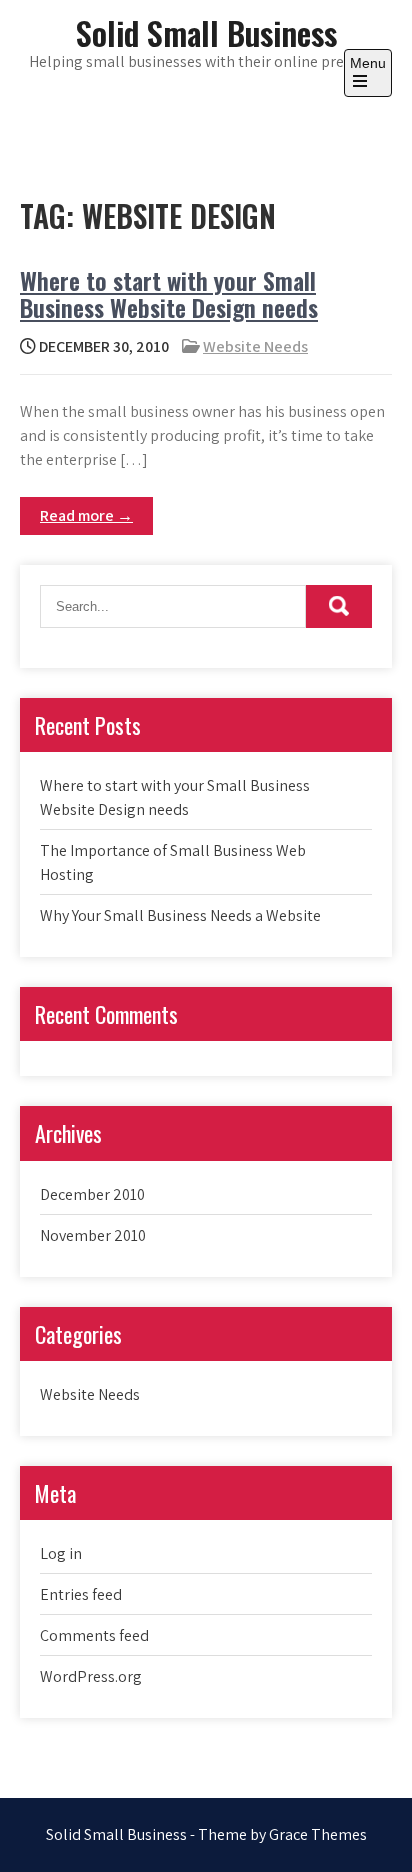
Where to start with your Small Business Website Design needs (169, 293)
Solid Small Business (206, 32)
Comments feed (94, 1635)
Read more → (86, 515)
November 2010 (93, 1235)
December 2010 (92, 1194)
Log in (61, 1553)
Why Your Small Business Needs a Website (180, 915)
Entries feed (81, 1594)
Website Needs (255, 346)
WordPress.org (91, 1676)
